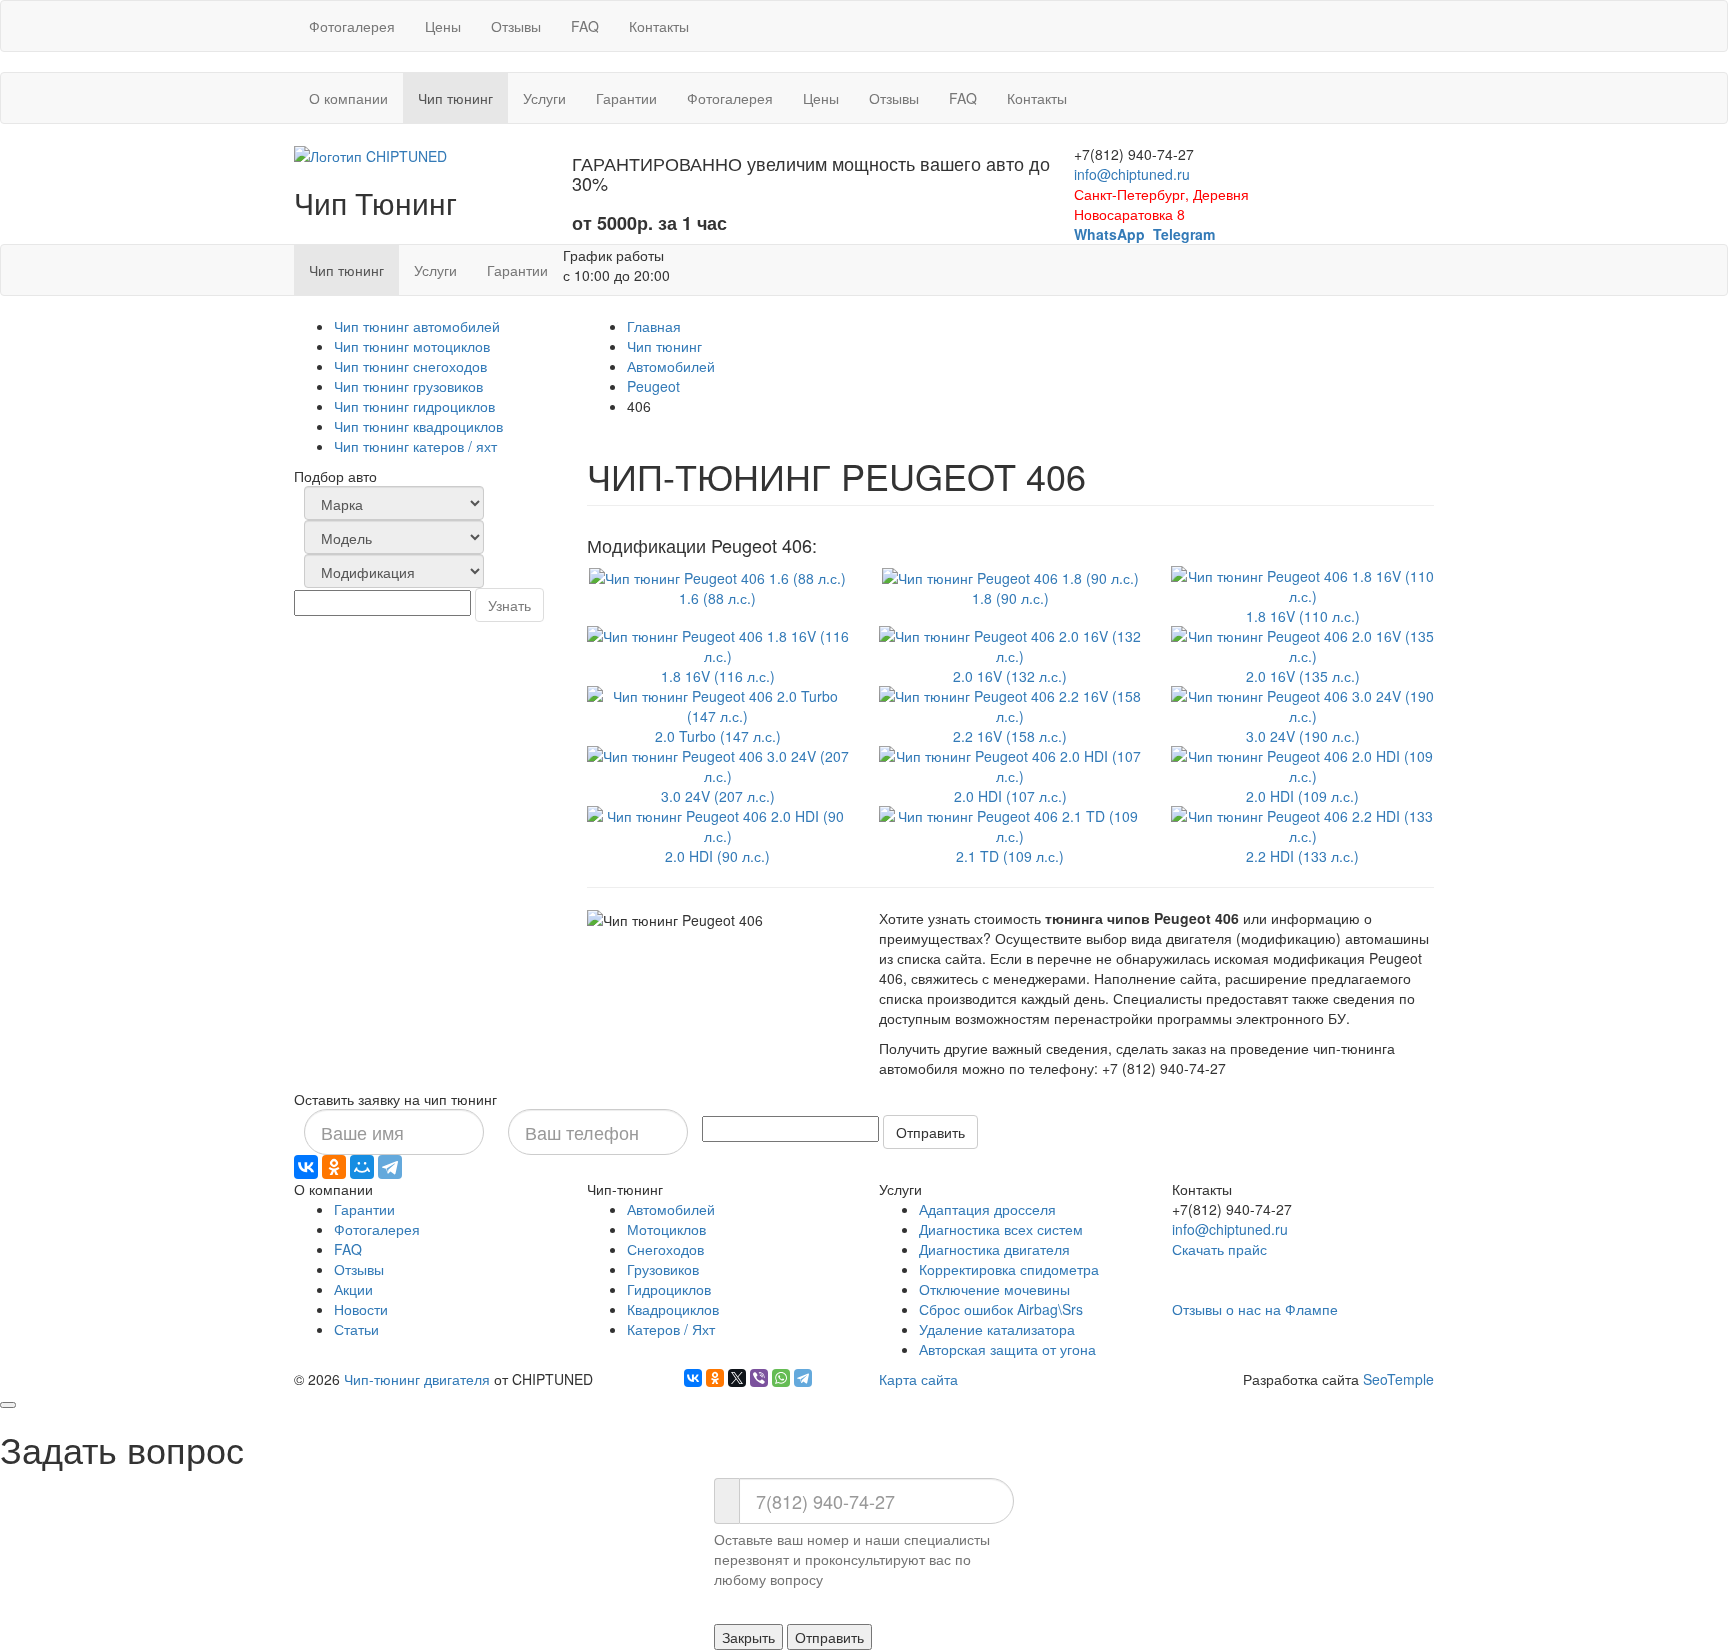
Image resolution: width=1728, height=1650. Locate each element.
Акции (353, 1289)
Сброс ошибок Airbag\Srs (1001, 1309)
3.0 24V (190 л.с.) (1303, 736)
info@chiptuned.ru (1132, 174)
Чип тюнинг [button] (463, 97)
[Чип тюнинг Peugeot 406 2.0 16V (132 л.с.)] (1010, 643)
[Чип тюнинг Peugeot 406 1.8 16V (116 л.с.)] (718, 643)
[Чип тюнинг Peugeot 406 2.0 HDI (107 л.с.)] (1010, 763)
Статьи (356, 1329)
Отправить (930, 1132)
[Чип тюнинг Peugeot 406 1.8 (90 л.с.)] (1010, 576)
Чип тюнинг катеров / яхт (415, 446)
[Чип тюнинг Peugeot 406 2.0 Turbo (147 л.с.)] (718, 703)
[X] (737, 1378)
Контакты (659, 26)
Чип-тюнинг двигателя (417, 1379)
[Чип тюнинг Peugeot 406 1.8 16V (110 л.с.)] (1302, 583)
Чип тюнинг (664, 346)
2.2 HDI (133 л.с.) (1302, 856)
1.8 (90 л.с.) (1010, 598)
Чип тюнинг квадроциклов (418, 426)
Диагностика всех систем (1001, 1229)
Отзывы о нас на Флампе (1255, 1309)
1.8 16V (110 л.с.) (1303, 616)
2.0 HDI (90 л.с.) (717, 856)
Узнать (509, 605)
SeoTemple (1398, 1379)
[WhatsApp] (781, 1378)
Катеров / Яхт (671, 1329)
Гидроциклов (669, 1289)
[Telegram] (390, 1167)
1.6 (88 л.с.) (717, 598)
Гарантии (626, 98)
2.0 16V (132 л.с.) (1010, 676)
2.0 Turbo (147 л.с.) (718, 736)
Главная (654, 326)
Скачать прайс (1219, 1249)
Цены (443, 26)
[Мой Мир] (362, 1167)
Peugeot (653, 386)
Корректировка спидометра (1009, 1269)
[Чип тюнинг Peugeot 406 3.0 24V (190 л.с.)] (1302, 703)
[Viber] (759, 1378)
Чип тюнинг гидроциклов (414, 406)
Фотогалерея (352, 26)
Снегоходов (665, 1249)
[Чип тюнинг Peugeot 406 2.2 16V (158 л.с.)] (1010, 703)
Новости (361, 1309)
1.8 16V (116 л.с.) (718, 676)
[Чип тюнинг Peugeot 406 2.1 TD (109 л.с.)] (1010, 823)
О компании (348, 98)
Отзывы (516, 26)
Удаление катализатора (997, 1329)
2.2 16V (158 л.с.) (1010, 736)
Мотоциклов (666, 1229)
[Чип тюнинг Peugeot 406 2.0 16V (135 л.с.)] (1302, 643)
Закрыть (748, 1637)
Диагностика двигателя (994, 1249)
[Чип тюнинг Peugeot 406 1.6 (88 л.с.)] (717, 576)
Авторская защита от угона (1007, 1349)
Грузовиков (663, 1269)
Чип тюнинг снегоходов (410, 366)
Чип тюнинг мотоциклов (412, 346)
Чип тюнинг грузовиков (408, 386)
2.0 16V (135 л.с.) (1303, 676)
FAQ (585, 26)
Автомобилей (671, 366)
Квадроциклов (673, 1309)
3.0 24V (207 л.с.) (718, 796)
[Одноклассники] (334, 1167)
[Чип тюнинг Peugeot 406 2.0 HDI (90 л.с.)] (718, 823)
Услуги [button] (544, 98)
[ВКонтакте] (306, 1167)
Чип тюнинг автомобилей (417, 326)
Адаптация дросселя (987, 1209)
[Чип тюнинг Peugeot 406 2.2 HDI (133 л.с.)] (1302, 823)
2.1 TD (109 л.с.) (1010, 856)
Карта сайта (918, 1379)
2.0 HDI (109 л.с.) (1302, 796)
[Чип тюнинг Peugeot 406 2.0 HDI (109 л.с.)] (1302, 763)
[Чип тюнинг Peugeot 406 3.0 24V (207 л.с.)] (718, 763)
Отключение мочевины (994, 1289)
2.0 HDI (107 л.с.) (1010, 796)
